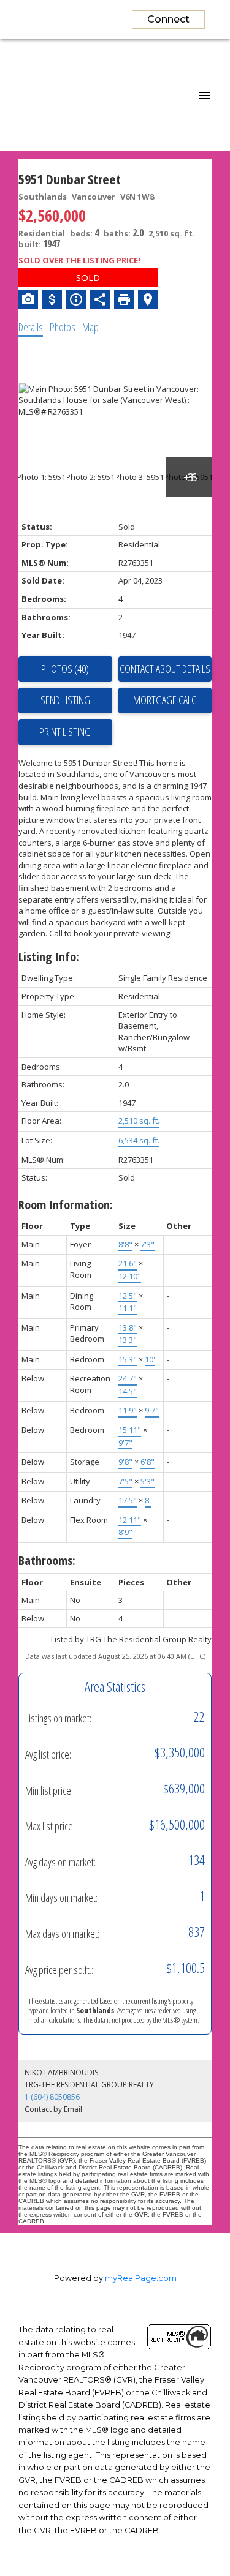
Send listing (65, 700)
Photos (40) (65, 669)
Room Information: (66, 1205)
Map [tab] (90, 327)
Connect (168, 19)
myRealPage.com (141, 2278)
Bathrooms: (47, 1560)
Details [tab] (31, 327)
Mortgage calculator (165, 700)
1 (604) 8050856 (52, 2097)
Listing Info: (49, 957)
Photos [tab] (63, 327)
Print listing (65, 732)
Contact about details (165, 669)
